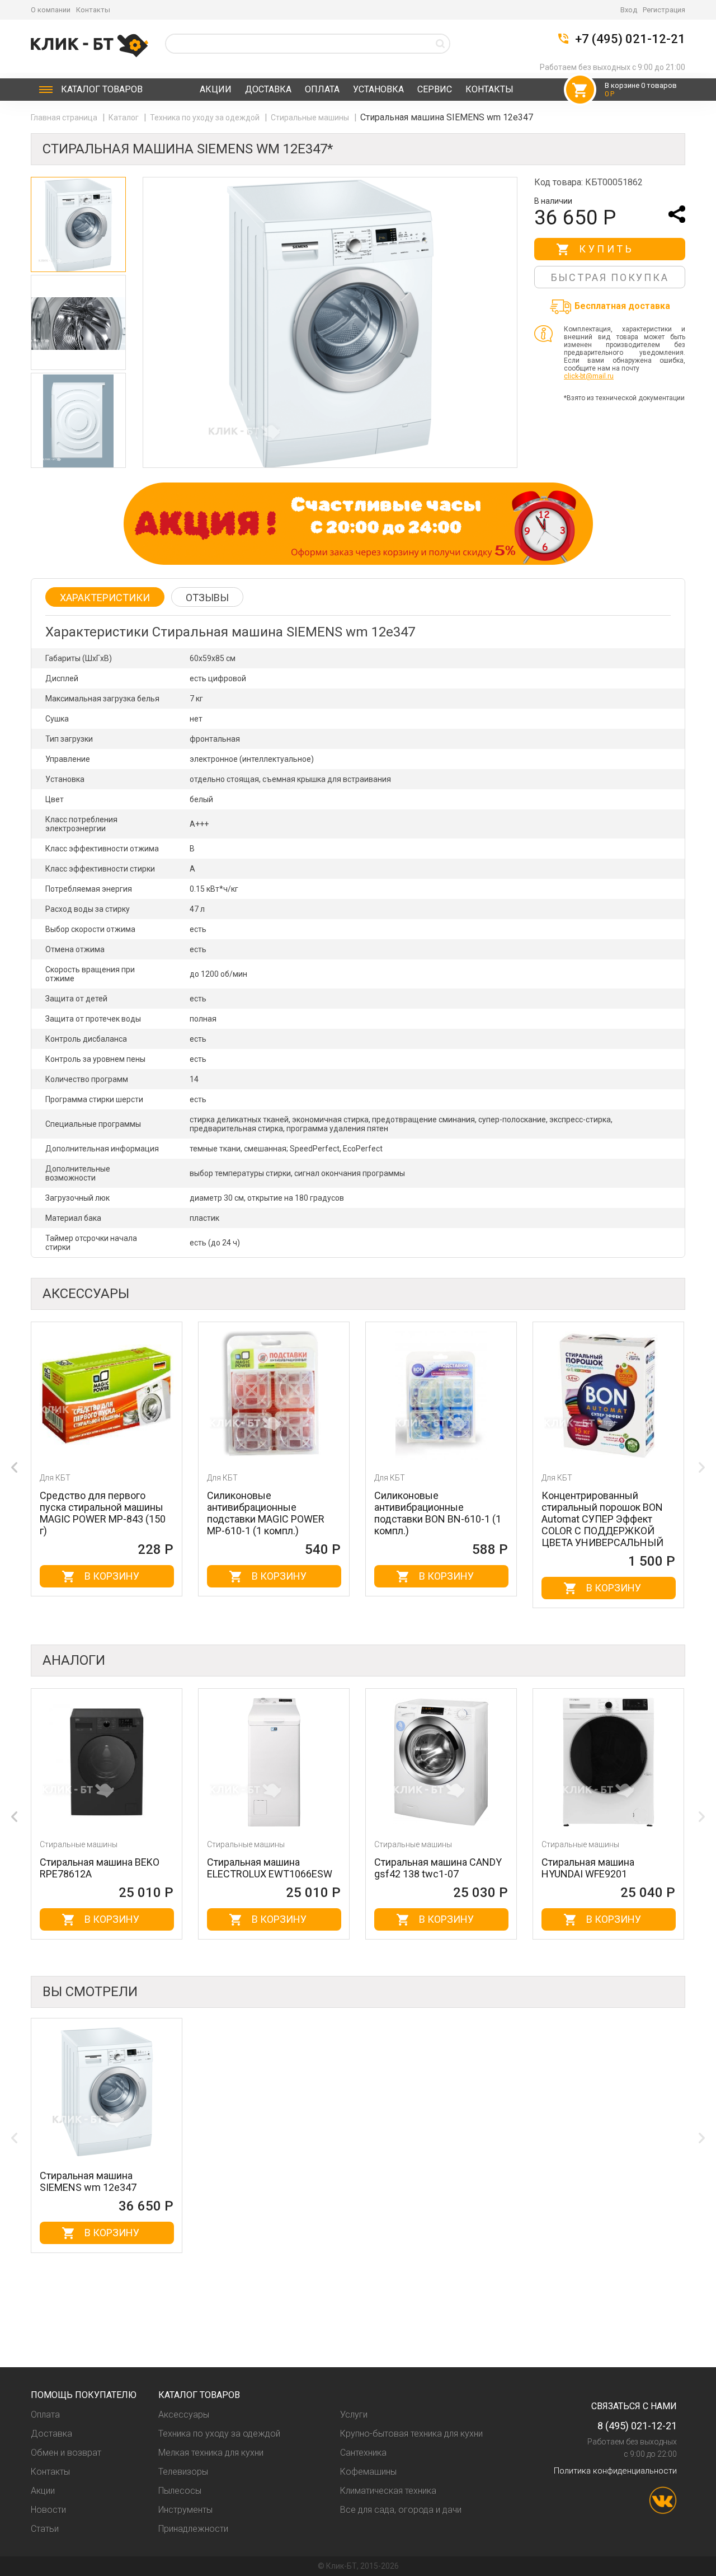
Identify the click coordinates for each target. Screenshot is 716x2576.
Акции (216, 89)
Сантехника (363, 2453)
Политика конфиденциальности (615, 2471)
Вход (629, 10)
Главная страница (65, 118)
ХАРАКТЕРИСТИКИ (105, 598)
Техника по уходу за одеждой (206, 118)
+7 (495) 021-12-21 (630, 39)
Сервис (435, 89)
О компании (51, 10)
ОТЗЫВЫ (207, 598)
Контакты (93, 10)
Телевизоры (183, 2472)
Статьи (45, 2529)
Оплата (322, 89)
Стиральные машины (311, 118)
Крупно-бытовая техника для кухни (411, 2434)
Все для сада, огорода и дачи (401, 2510)
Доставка (268, 89)
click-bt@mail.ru (589, 376)
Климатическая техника (388, 2491)
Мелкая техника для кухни (211, 2453)
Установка (378, 89)
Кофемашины (368, 2472)
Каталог (102, 89)
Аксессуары (184, 2415)
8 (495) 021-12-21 (637, 2426)
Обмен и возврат (66, 2453)
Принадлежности (193, 2529)
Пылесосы (180, 2491)
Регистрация (664, 10)
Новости (48, 2510)
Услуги (354, 2415)
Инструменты (185, 2510)
